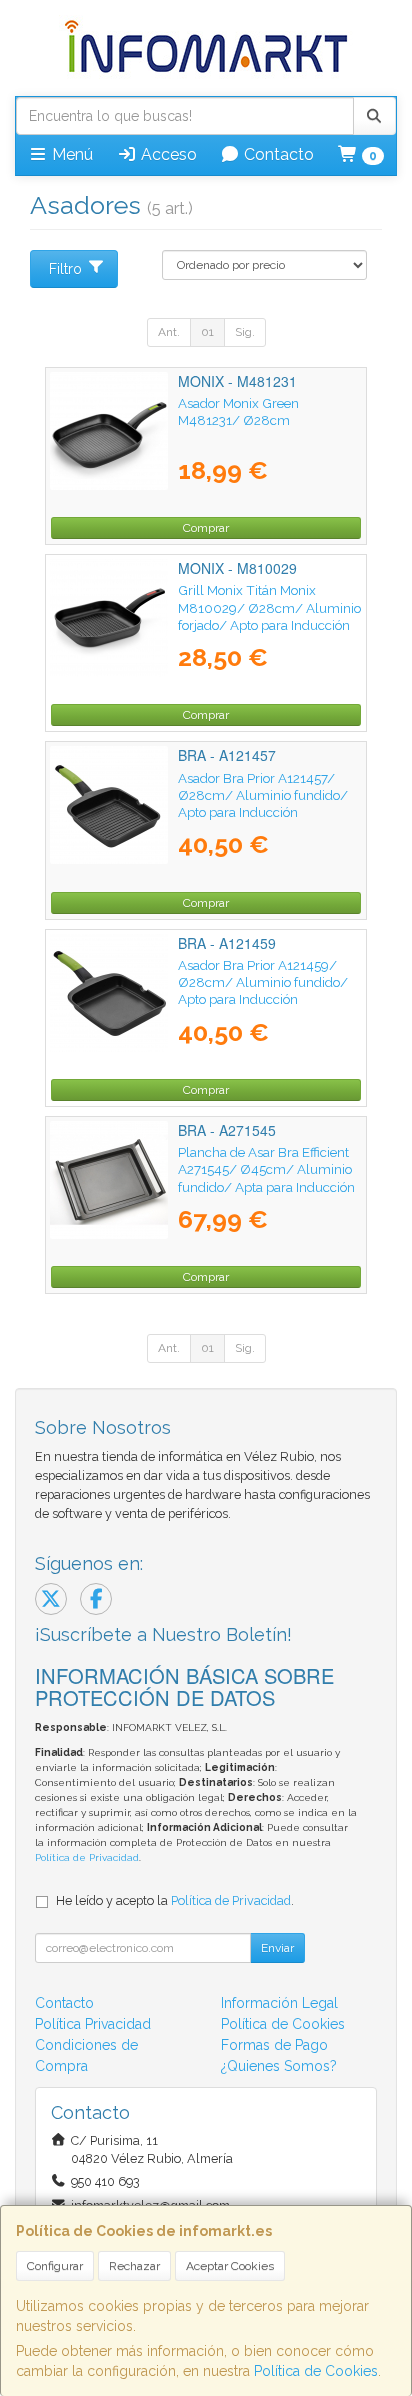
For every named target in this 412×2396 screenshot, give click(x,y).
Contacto (277, 154)
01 (207, 332)
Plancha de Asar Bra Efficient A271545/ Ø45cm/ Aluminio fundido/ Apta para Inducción (266, 1169)
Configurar (55, 2266)
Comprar (206, 528)
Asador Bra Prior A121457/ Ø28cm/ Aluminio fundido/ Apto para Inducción (263, 795)
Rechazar (134, 2266)
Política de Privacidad (87, 1857)
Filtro (65, 269)
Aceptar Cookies (230, 2266)
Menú (70, 154)
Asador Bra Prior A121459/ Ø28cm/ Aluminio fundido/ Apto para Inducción (263, 982)
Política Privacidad (93, 2024)
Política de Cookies (316, 2371)
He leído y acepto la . (175, 1900)
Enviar (277, 1948)
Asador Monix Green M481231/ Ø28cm (238, 411)
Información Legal (279, 2003)
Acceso (167, 154)
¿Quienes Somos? (279, 2066)
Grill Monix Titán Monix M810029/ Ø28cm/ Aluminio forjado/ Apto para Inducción (269, 607)
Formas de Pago (274, 2045)
